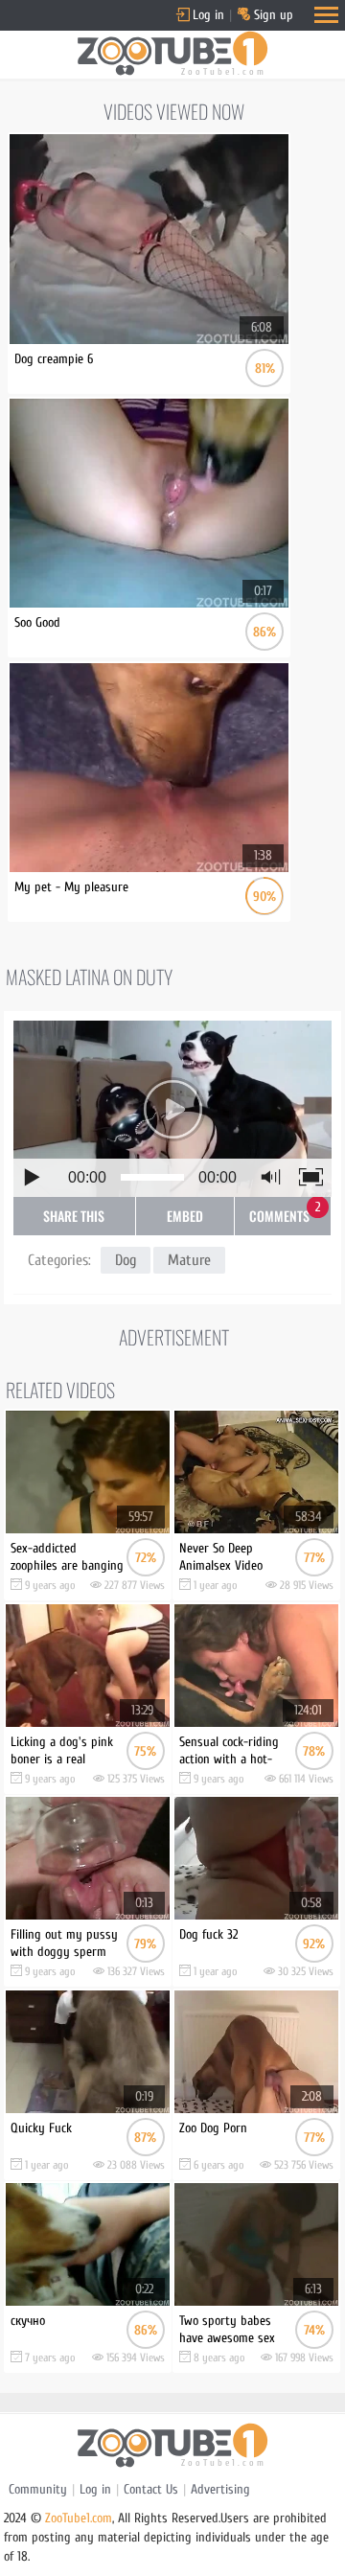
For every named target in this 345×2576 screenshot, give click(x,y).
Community (38, 2489)
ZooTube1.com (79, 2518)
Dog (126, 1260)
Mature (189, 1260)
